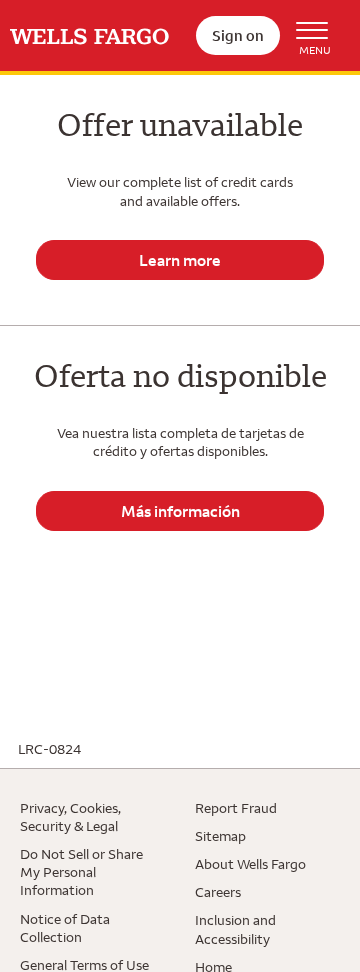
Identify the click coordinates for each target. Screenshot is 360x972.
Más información (180, 511)
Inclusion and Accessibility (235, 929)
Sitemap (220, 836)
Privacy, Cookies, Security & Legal (70, 817)
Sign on (238, 35)
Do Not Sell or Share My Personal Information (81, 872)
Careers (218, 892)
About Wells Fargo (250, 864)
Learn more (180, 260)
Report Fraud (236, 808)
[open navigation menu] (315, 36)
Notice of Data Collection (65, 928)
